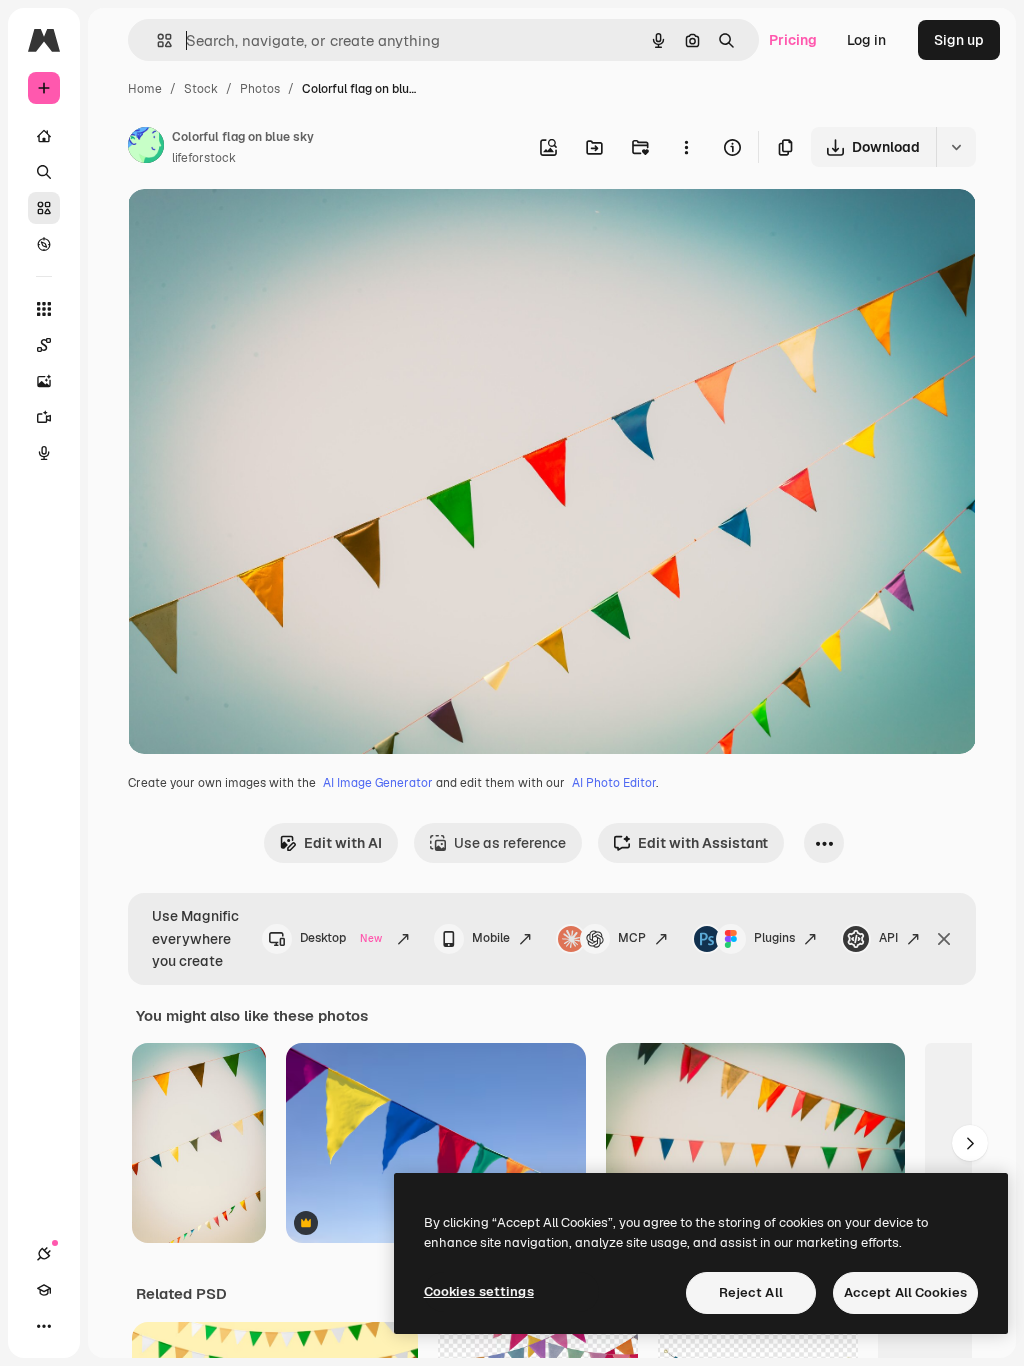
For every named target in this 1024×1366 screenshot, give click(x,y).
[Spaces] (44, 345)
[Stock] (44, 208)
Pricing (793, 40)
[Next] (970, 1143)
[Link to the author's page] (146, 148)
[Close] (944, 939)
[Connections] (44, 1254)
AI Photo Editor (614, 783)
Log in (866, 40)
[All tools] (44, 309)
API (888, 938)
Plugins (774, 938)
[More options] (686, 147)
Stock (201, 89)
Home (145, 89)
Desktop (341, 938)
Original (256, 227)
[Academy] (44, 1290)
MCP (632, 938)
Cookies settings (479, 1291)
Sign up (959, 40)
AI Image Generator (378, 783)
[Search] (44, 172)
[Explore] (44, 244)
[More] (44, 1326)
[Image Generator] (44, 381)
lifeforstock (204, 158)
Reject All (751, 1292)
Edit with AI (343, 843)
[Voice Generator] (44, 453)
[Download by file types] (956, 147)
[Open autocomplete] (156, 40)
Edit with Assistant (703, 843)
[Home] (44, 136)
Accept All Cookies (905, 1292)
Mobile (491, 938)
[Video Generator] (44, 417)
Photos (260, 89)
